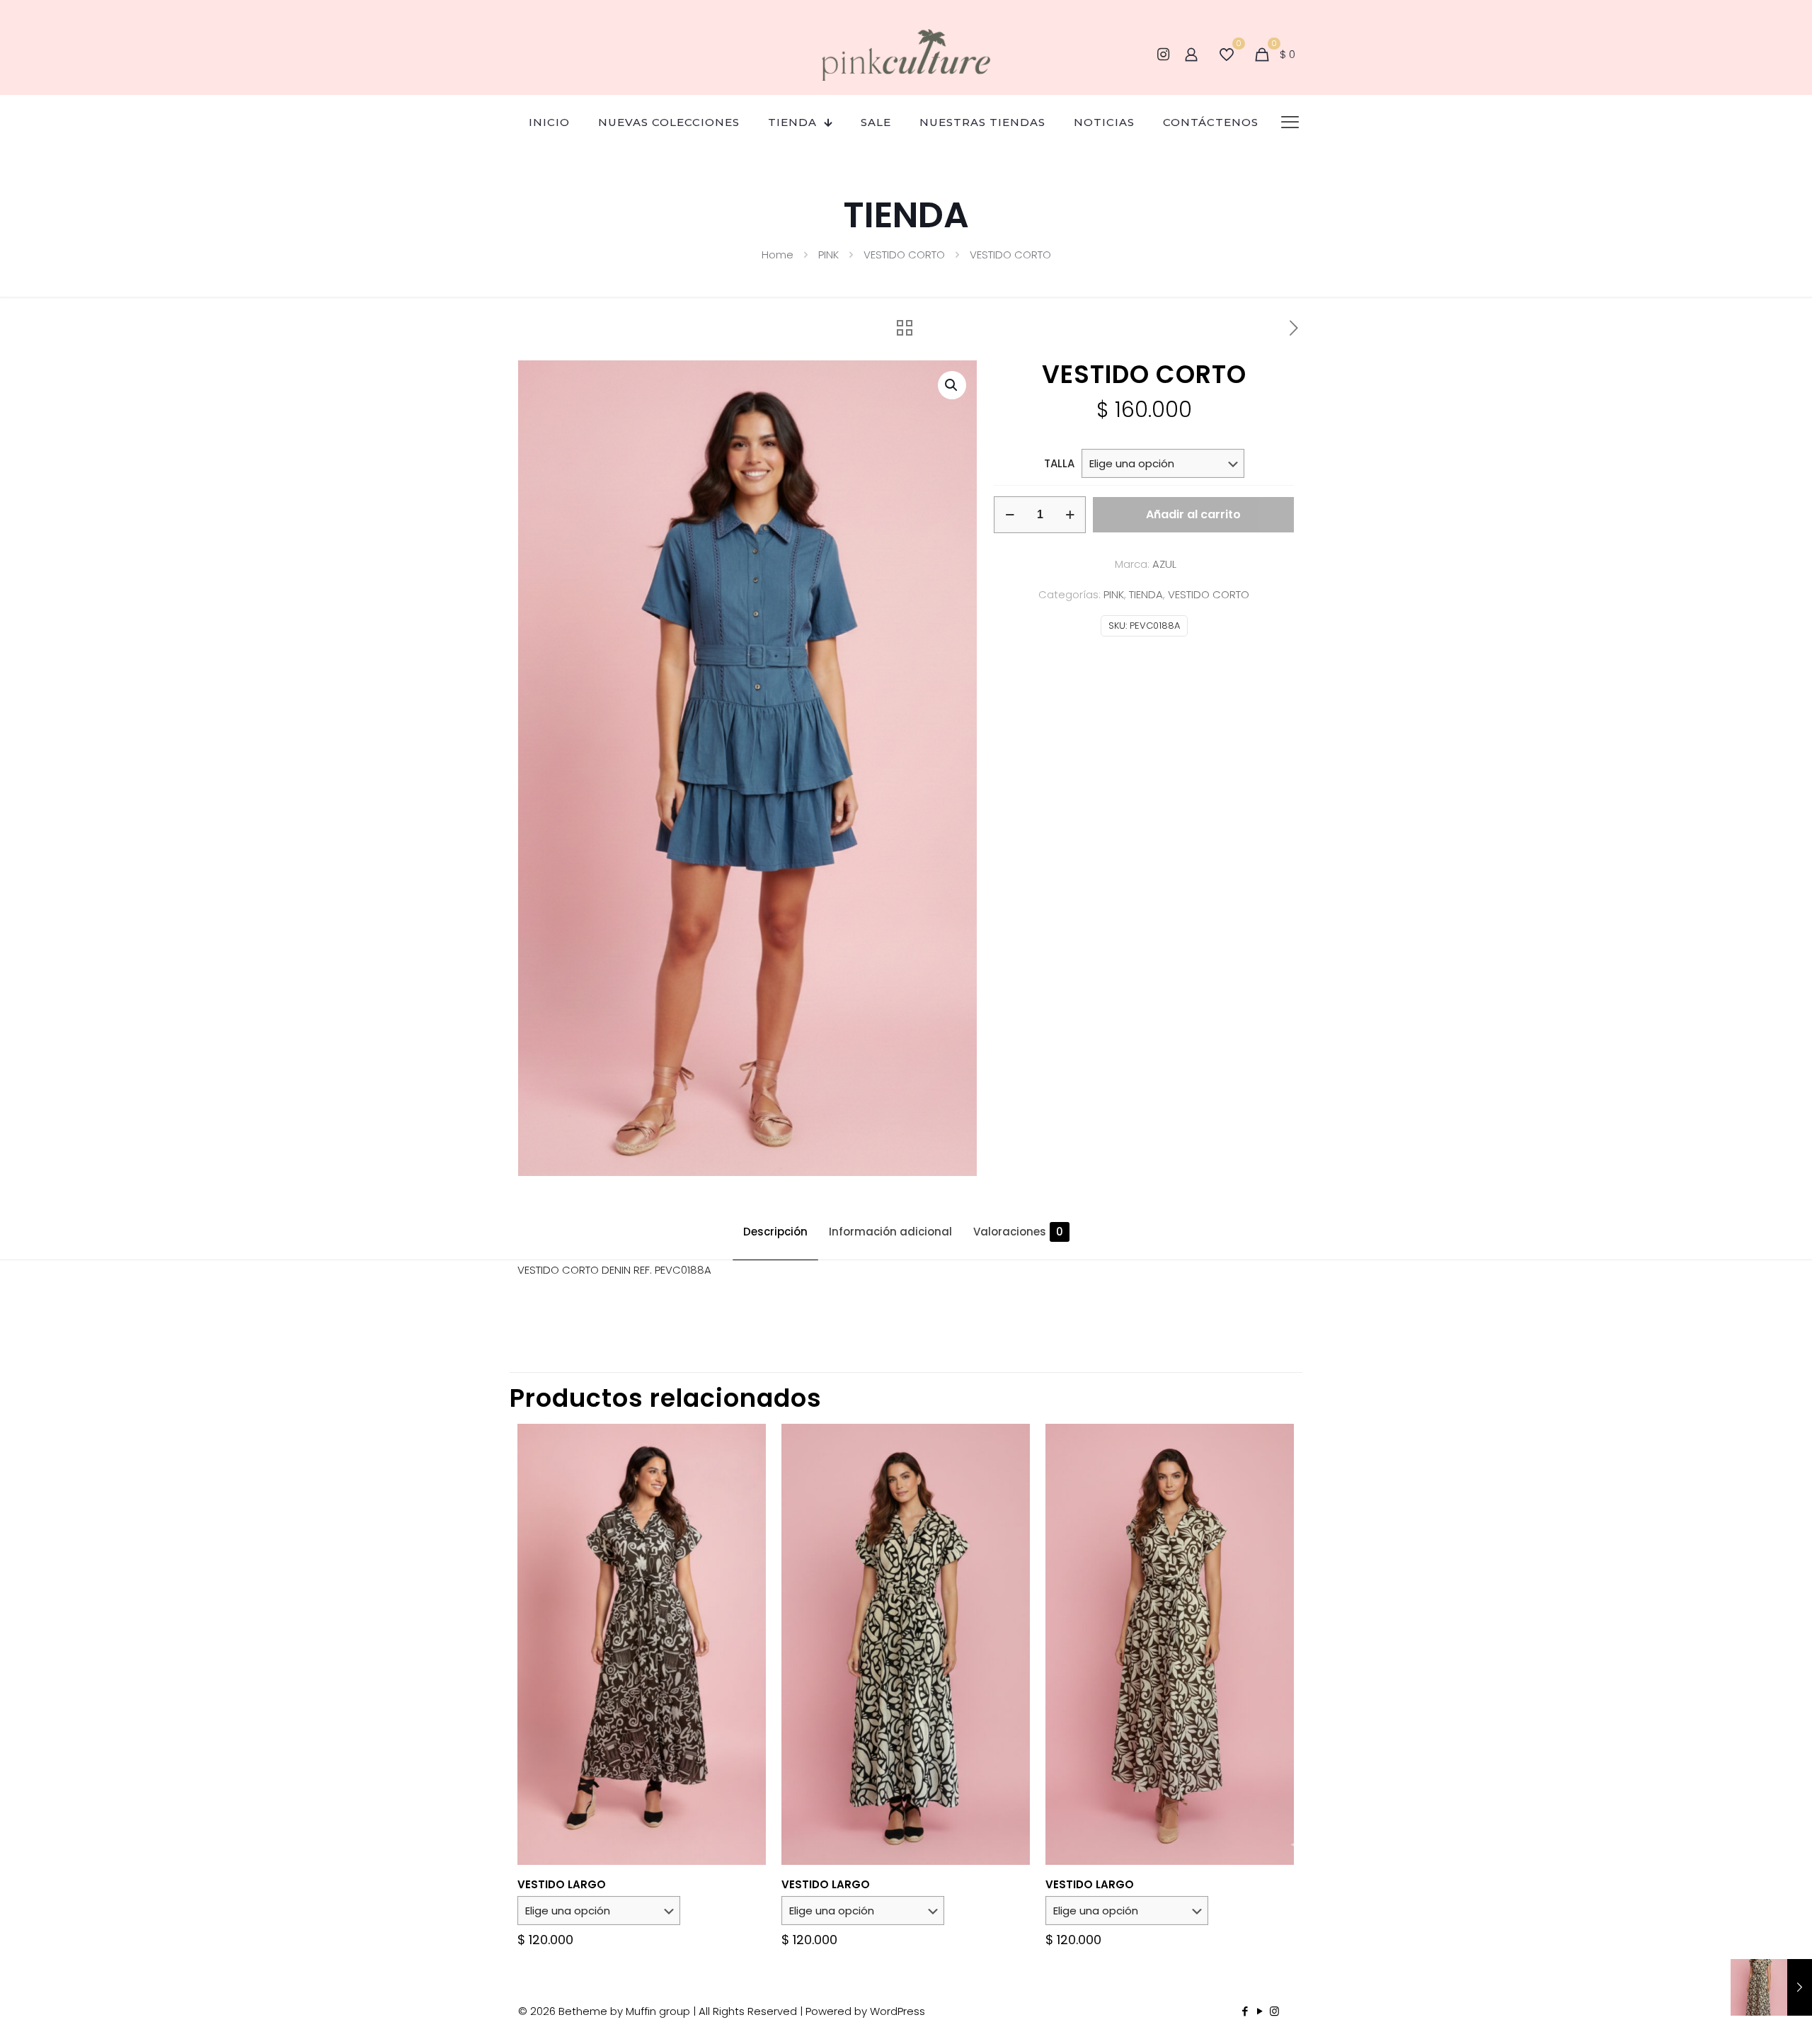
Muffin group (658, 2011)
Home (778, 255)
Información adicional (890, 1232)
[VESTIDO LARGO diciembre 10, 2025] (1771, 1987)
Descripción (775, 1232)
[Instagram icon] (1274, 2011)
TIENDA (1146, 594)
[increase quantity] (1070, 515)
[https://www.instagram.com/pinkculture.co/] (1163, 55)
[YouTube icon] (1260, 2011)
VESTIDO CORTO (904, 255)
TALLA (1059, 463)
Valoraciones (1018, 1232)
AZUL (1164, 564)
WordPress (898, 2011)
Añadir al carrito (1193, 514)
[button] (952, 385)
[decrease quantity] (1010, 515)
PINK (828, 255)
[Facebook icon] (1245, 2011)
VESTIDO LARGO (562, 1884)
